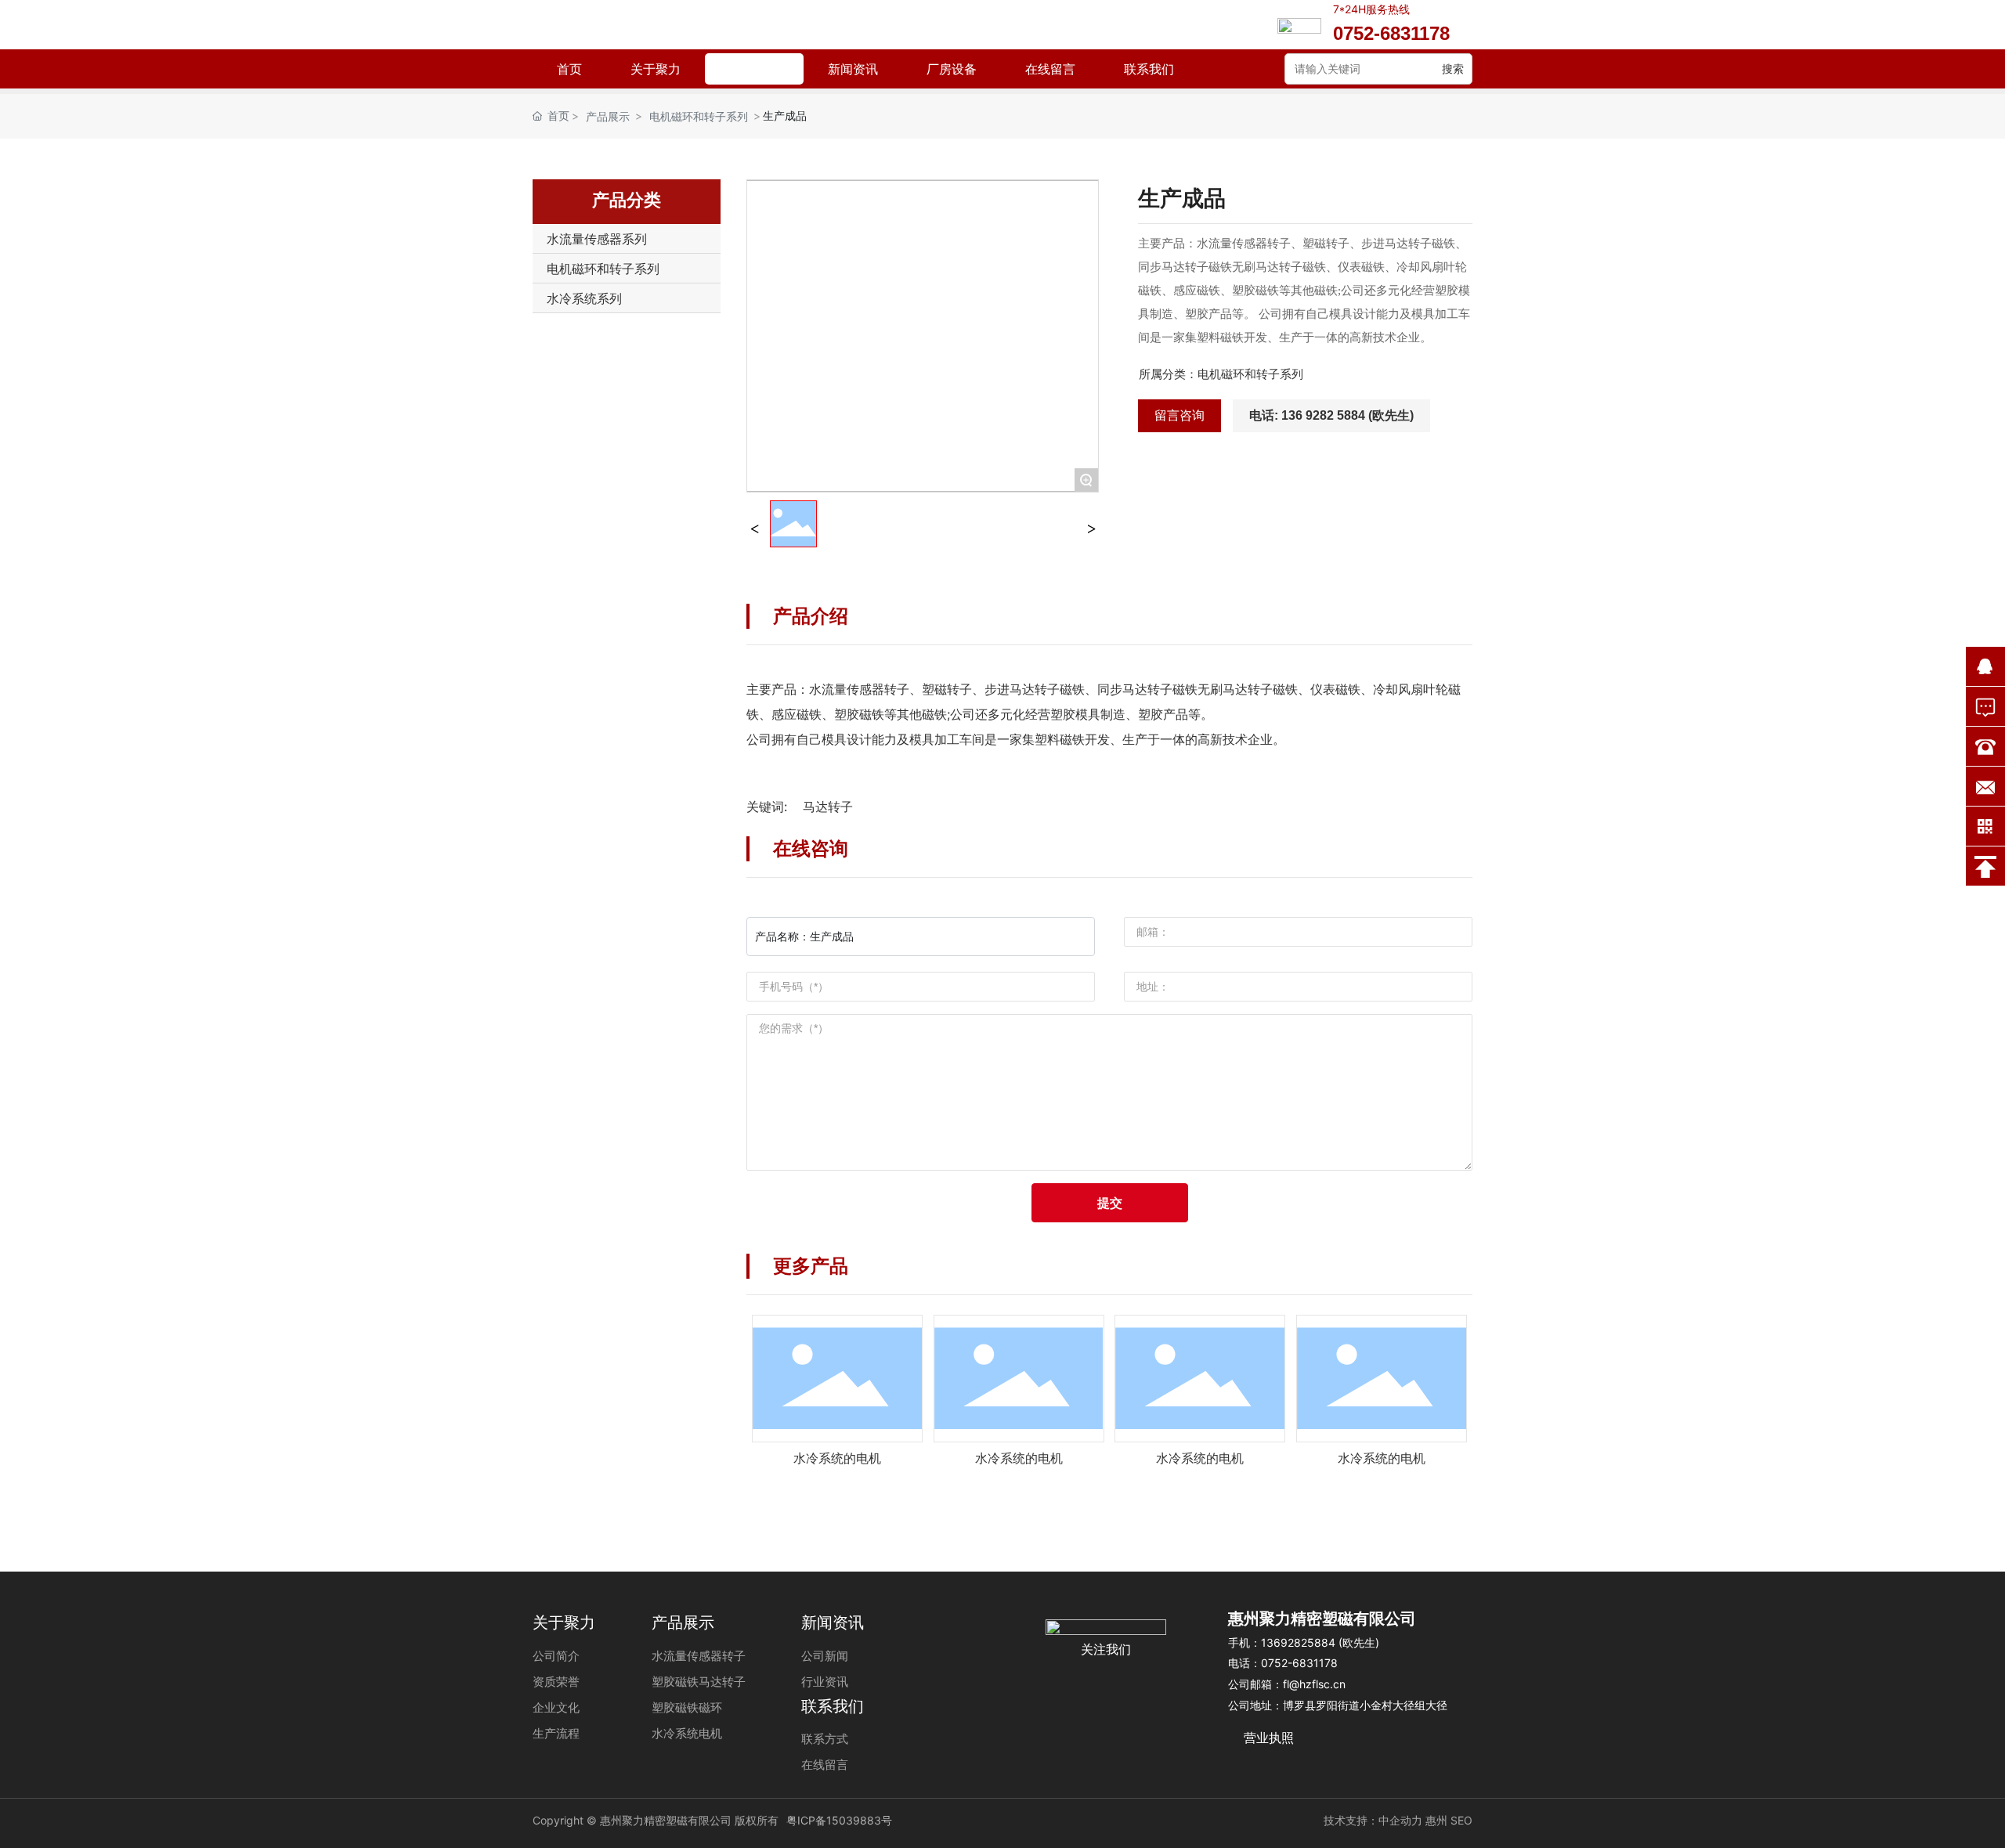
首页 (569, 69)
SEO (1461, 1820)
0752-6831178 (1299, 1663)
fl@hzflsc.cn (1314, 1684)
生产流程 (556, 1733)
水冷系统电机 (687, 1733)
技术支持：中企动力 (1373, 1820)
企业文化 (556, 1707)
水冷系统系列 (584, 298)
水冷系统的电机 (837, 1458)
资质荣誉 (556, 1682)
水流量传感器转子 (699, 1656)
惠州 (1436, 1820)
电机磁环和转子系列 (699, 116)
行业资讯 (825, 1682)
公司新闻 (825, 1656)
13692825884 (1300, 1642)
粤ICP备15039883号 (839, 1820)
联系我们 (1149, 69)
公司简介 (556, 1656)
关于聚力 (656, 69)
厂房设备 (952, 69)
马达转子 (828, 807)
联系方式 (825, 1739)
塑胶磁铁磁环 (687, 1707)
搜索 (1453, 69)
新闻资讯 (853, 69)
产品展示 (754, 69)
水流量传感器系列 (597, 239)
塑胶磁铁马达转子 (699, 1682)
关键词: (767, 807)
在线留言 (1050, 69)
